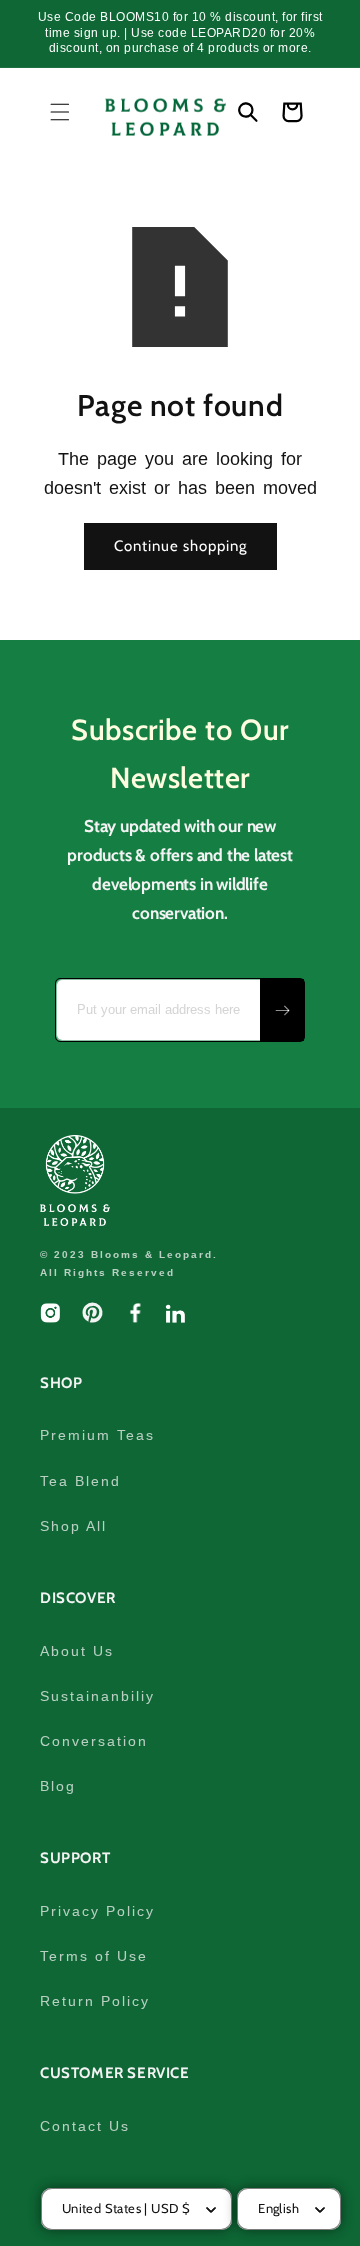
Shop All (73, 1526)
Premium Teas (97, 1435)
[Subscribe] (282, 1010)
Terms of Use (94, 1956)
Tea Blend (80, 1481)
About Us (77, 1651)
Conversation (94, 1741)
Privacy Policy (97, 1911)
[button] (60, 112)
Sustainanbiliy (97, 1696)
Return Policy (95, 2001)
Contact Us (85, 2126)
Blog (58, 1786)
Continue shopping (180, 546)
